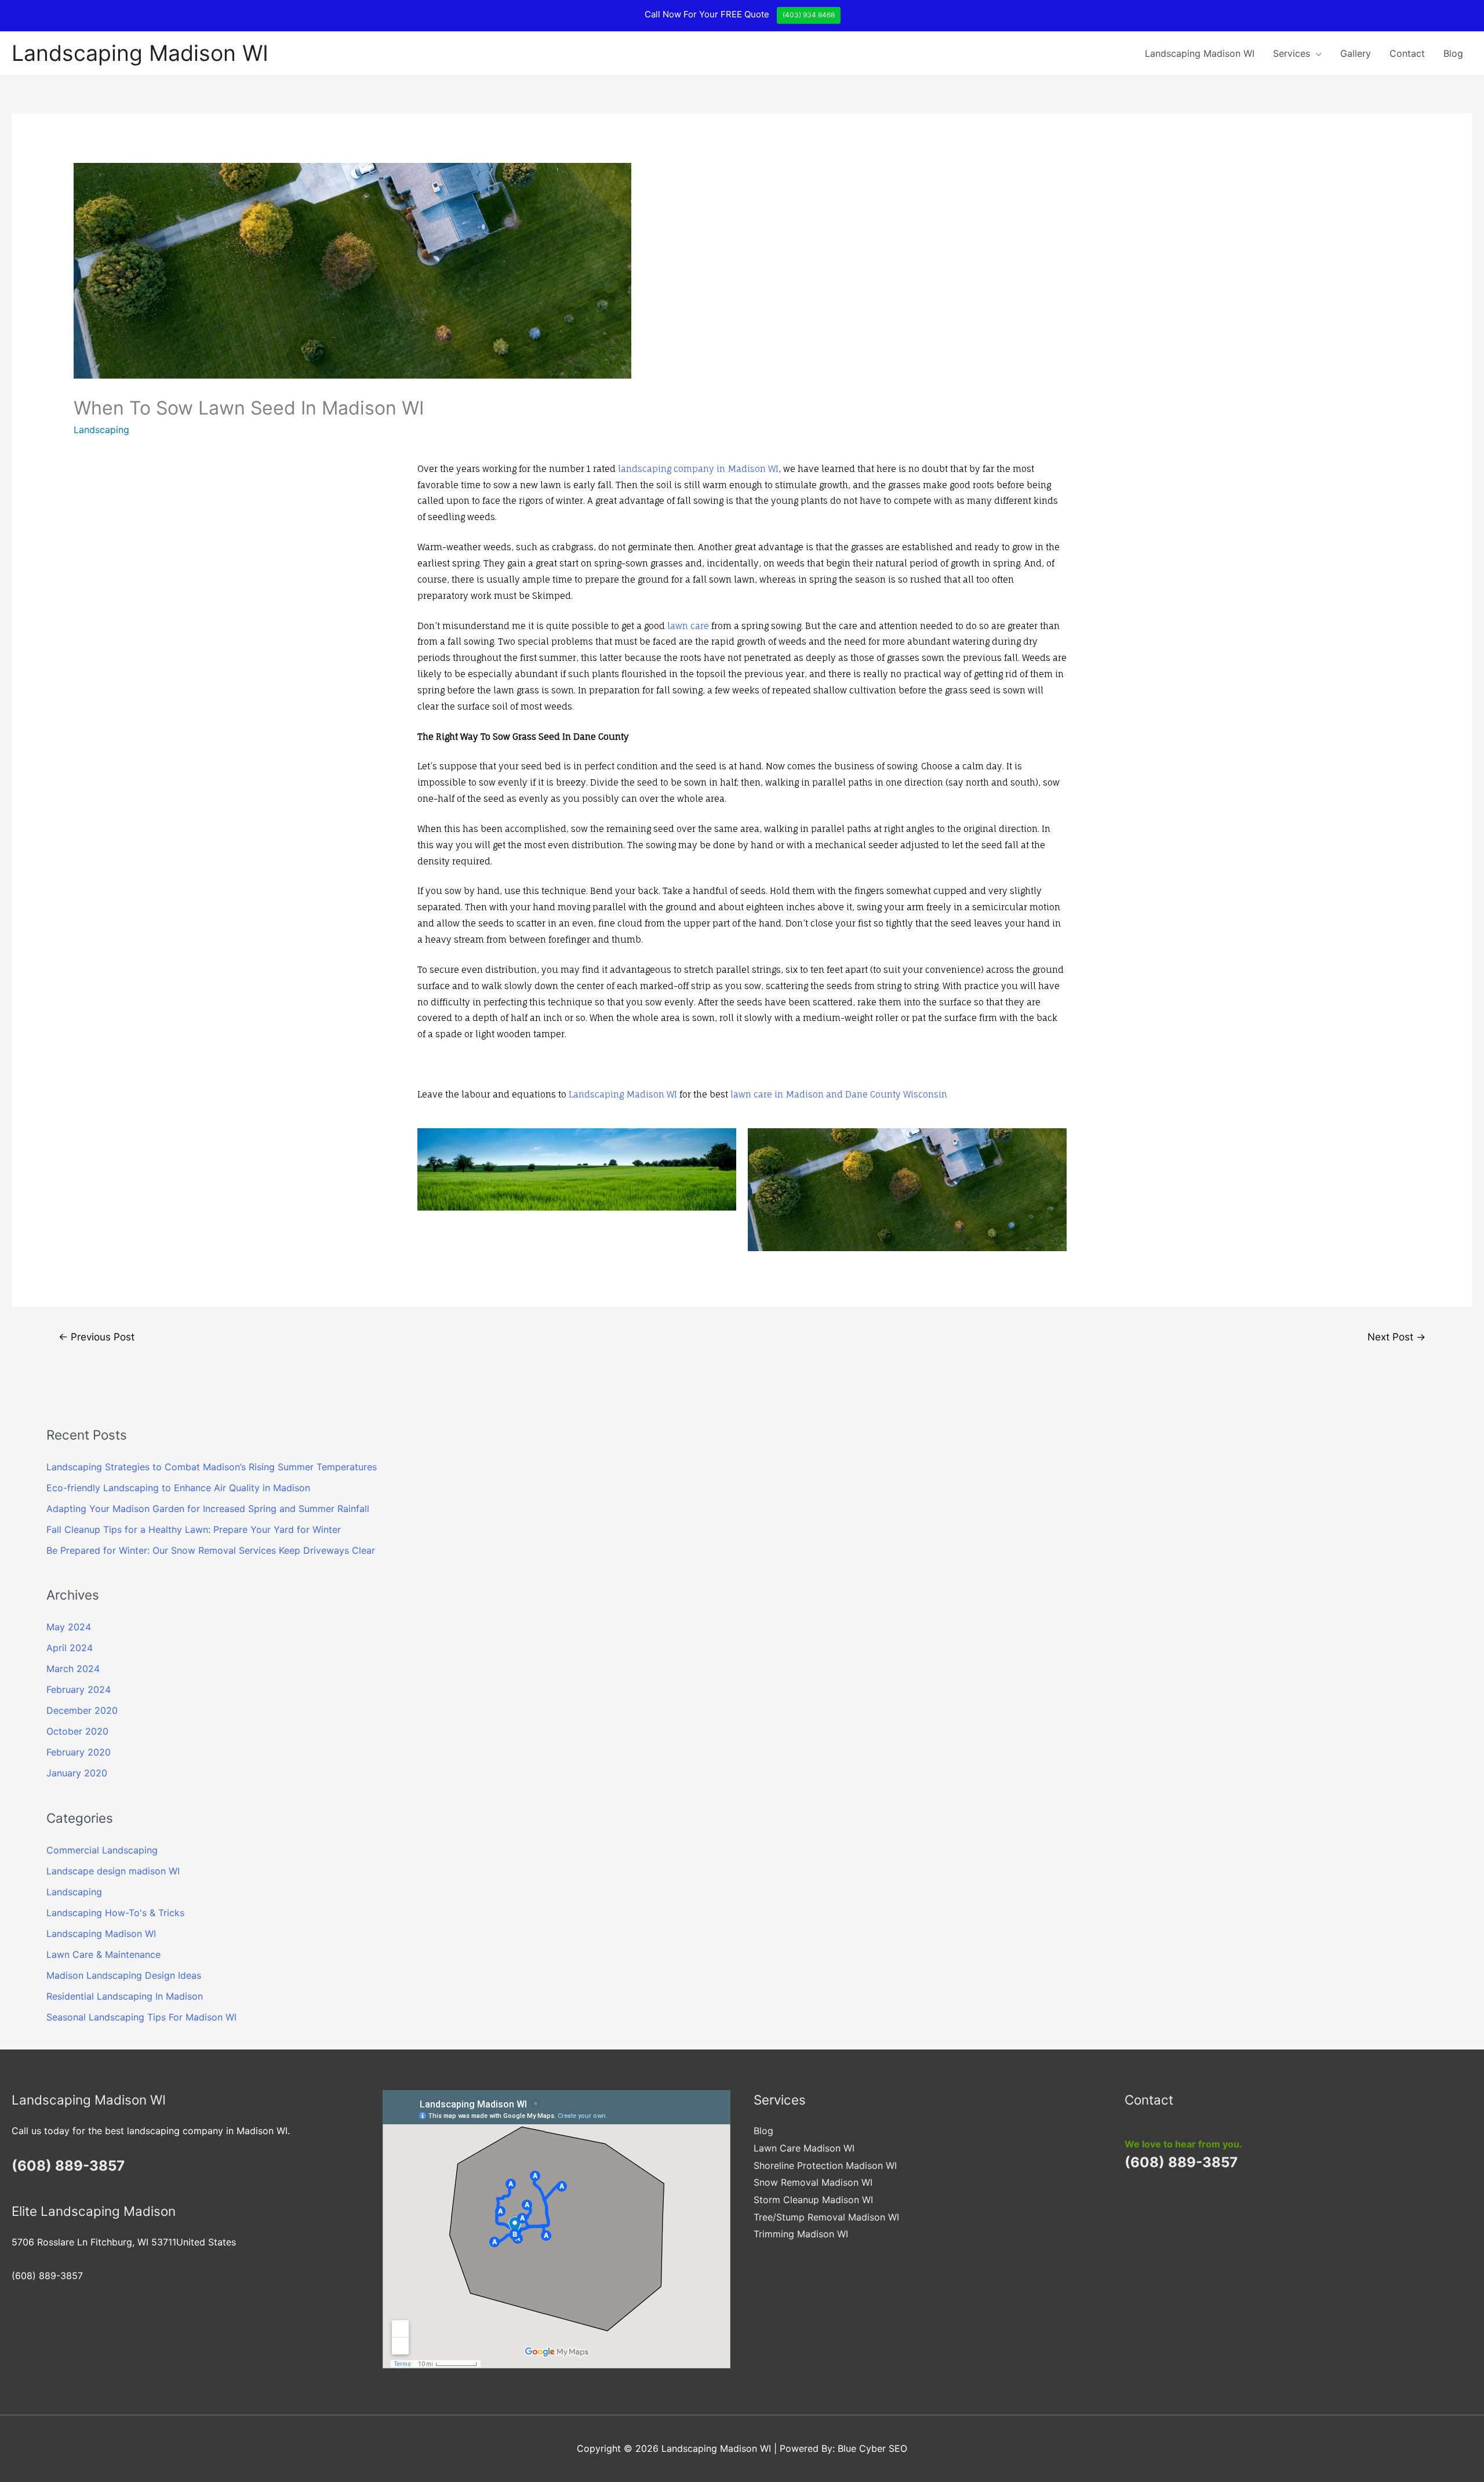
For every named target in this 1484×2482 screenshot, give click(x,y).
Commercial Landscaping (102, 1850)
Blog (1453, 53)
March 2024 (73, 1669)
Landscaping (101, 430)
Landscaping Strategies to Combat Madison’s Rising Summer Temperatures (212, 1467)
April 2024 (70, 1648)
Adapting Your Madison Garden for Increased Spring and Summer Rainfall (208, 1509)
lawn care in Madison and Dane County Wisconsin (839, 1094)
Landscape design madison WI (113, 1871)
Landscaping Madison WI (140, 53)
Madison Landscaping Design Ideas (124, 1975)
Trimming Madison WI (801, 2234)
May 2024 (69, 1627)
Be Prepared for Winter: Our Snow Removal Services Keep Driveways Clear (211, 1550)
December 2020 (82, 1710)
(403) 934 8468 (809, 15)
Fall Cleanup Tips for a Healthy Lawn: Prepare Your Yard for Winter (194, 1529)
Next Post (1396, 1337)
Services (1292, 53)
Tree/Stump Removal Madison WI (826, 2217)
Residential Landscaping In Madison (125, 1996)
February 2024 (79, 1689)
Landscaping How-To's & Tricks (115, 1913)
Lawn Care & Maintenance (103, 1954)
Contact (1407, 53)
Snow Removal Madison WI (813, 2182)
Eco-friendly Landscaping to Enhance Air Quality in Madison (178, 1488)
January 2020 (77, 1773)
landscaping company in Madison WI (698, 469)
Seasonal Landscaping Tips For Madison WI (141, 2017)
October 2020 (77, 1731)
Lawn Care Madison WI (804, 2148)
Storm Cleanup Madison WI (813, 2200)
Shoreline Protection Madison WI (825, 2165)
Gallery (1356, 53)
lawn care (688, 626)
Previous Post (97, 1337)
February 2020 (79, 1752)
